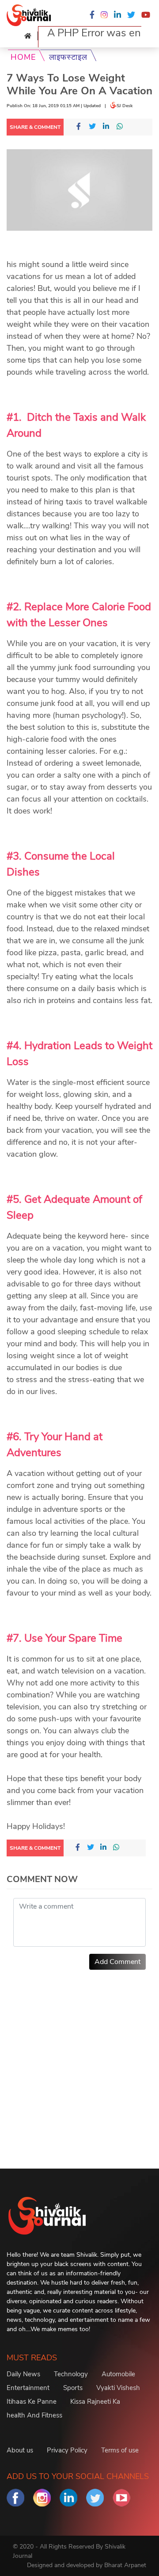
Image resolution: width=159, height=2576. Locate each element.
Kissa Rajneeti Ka (95, 2402)
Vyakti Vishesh (118, 2388)
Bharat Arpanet (125, 2565)
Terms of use (120, 2450)
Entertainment (28, 2388)
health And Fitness (34, 2415)
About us (20, 2450)
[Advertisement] (79, 2057)
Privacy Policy (67, 2450)
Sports (73, 2388)
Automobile (118, 2374)
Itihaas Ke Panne (32, 2402)
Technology (71, 2374)
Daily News (23, 2374)
